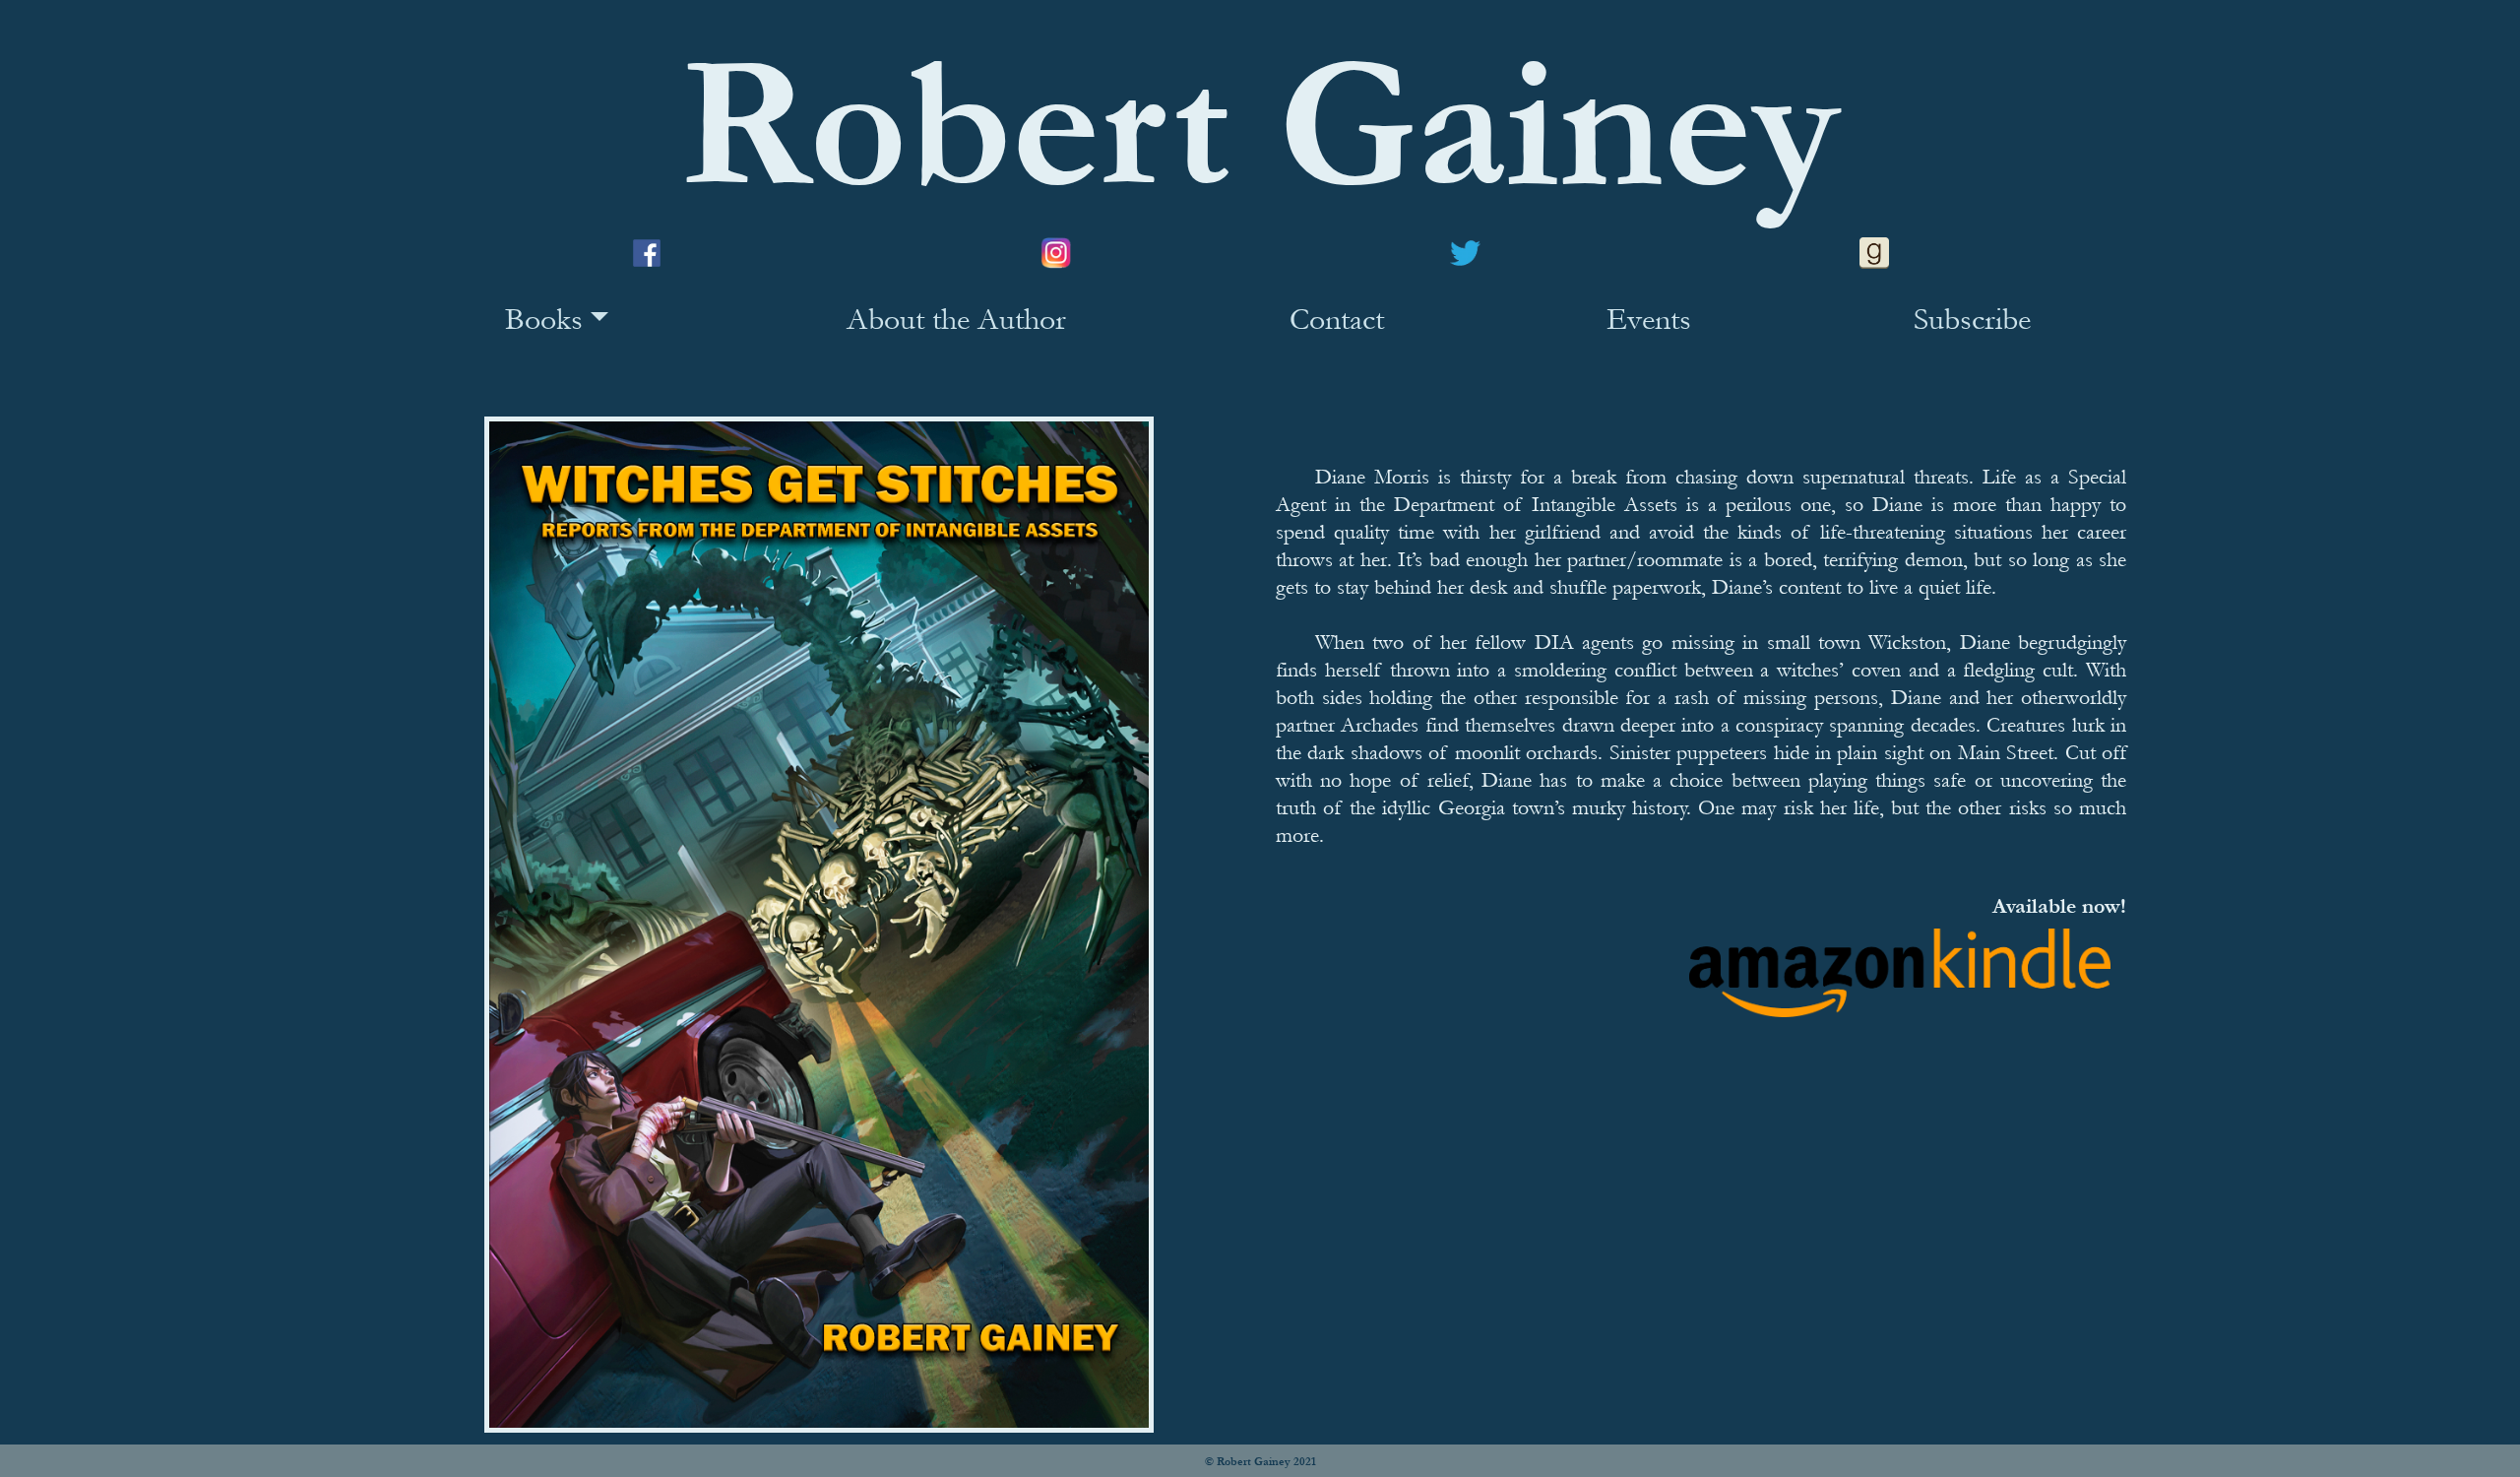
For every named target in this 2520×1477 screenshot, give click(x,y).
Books (544, 319)
